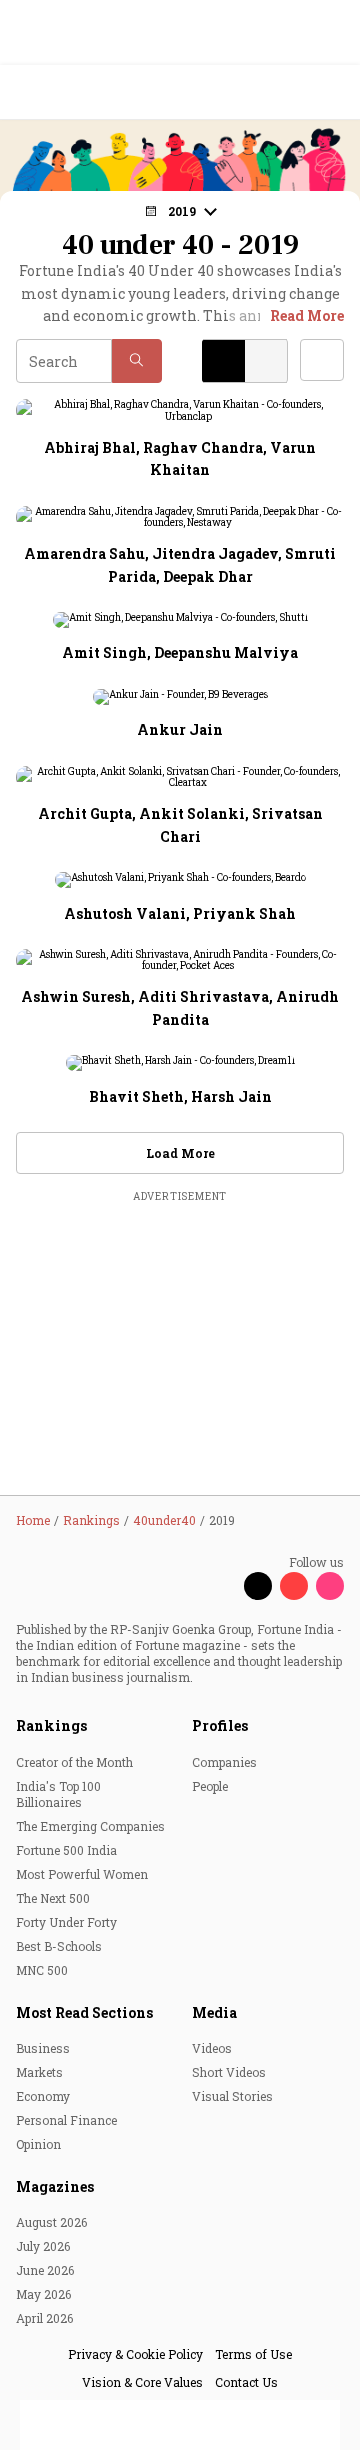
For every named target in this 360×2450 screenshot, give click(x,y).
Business (43, 2048)
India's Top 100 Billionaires (58, 1794)
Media (214, 2012)
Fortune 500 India (66, 1850)
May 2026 (43, 2294)
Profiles (220, 1725)
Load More (180, 1153)
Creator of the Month (74, 1762)
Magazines (55, 2186)
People (210, 1786)
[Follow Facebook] (222, 1586)
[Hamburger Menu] (332, 92)
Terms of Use (253, 2354)
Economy (43, 2096)
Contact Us (246, 2382)
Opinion (38, 2144)
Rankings (51, 1725)
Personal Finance (66, 2120)
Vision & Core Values (142, 2382)
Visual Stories (232, 2096)
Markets (39, 2072)
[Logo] (61, 92)
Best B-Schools (59, 1946)
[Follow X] (258, 1586)
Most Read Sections (84, 2012)
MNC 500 (42, 1970)
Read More (307, 315)
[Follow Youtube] (294, 1586)
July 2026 (43, 2246)
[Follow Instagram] (330, 1586)
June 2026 (45, 2270)
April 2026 (44, 2318)
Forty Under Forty (66, 1922)
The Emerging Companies (90, 1826)
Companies (224, 1762)
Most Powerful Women (82, 1874)
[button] (137, 361)
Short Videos (229, 2072)
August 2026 (51, 2222)
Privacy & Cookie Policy (135, 2354)
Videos (212, 2048)
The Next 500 (53, 1898)
